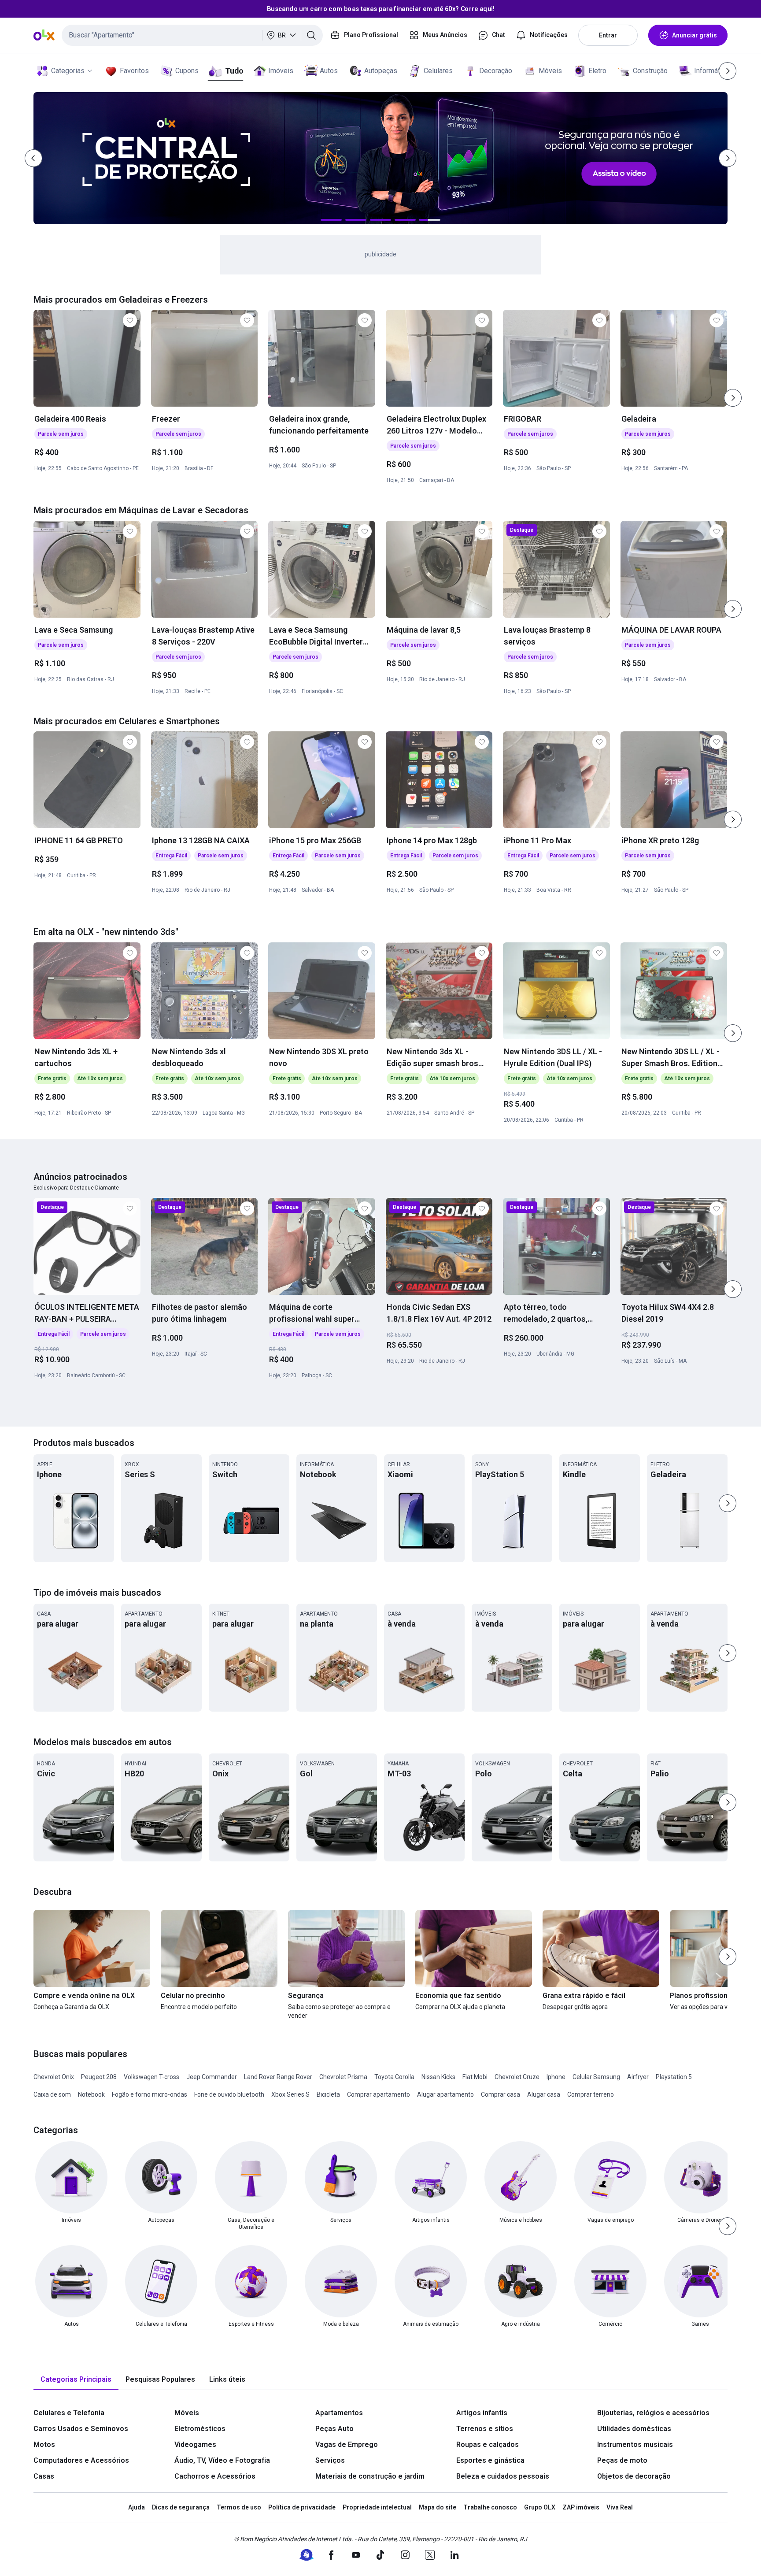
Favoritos (134, 71)
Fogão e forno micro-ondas (150, 2094)
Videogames (195, 2444)
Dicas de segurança (181, 2507)
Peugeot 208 (99, 2077)
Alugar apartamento (445, 2094)
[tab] (76, 2380)
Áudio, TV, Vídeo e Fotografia (222, 2460)
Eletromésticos (200, 2429)
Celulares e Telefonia (69, 2413)
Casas (44, 2476)
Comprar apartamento (379, 2094)
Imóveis (281, 71)
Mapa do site (438, 2507)
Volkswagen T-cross (151, 2077)
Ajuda (137, 2507)
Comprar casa (501, 2094)
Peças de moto (622, 2460)
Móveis (550, 71)
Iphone (556, 2077)
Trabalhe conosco (490, 2507)
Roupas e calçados (488, 2444)
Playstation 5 (674, 2077)
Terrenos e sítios (485, 2429)
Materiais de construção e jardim (370, 2476)
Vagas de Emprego (347, 2444)
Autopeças (381, 71)
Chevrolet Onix (54, 2077)
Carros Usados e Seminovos (81, 2429)
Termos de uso (239, 2507)
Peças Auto (334, 2429)
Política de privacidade (302, 2507)
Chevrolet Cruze (517, 2077)
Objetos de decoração (634, 2476)
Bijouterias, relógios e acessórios (653, 2413)
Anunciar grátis (695, 35)
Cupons (187, 71)
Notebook (91, 2094)
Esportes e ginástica (490, 2460)
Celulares (438, 71)
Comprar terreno (591, 2094)
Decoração (496, 71)
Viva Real (620, 2507)
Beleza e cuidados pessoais (503, 2476)
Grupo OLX (540, 2507)
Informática (711, 71)
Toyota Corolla (394, 2077)
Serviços (330, 2460)
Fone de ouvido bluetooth (229, 2094)
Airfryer (638, 2077)
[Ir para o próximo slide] (733, 398)
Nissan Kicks (438, 2077)
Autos (329, 71)
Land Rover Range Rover (278, 2077)
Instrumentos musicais (635, 2444)
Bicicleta (328, 2094)
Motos (44, 2444)
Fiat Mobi (475, 2077)
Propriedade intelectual (377, 2507)
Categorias (68, 71)
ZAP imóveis (581, 2507)
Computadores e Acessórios (81, 2460)
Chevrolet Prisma (343, 2077)
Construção (650, 71)
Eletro (597, 71)
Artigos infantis (482, 2413)
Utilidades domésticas (634, 2429)
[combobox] (192, 35)
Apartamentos (339, 2413)
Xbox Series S (290, 2094)
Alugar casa (544, 2094)
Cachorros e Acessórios (215, 2476)
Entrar (608, 35)
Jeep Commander (212, 2077)
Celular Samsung (596, 2077)
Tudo (234, 71)
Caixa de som (52, 2094)
